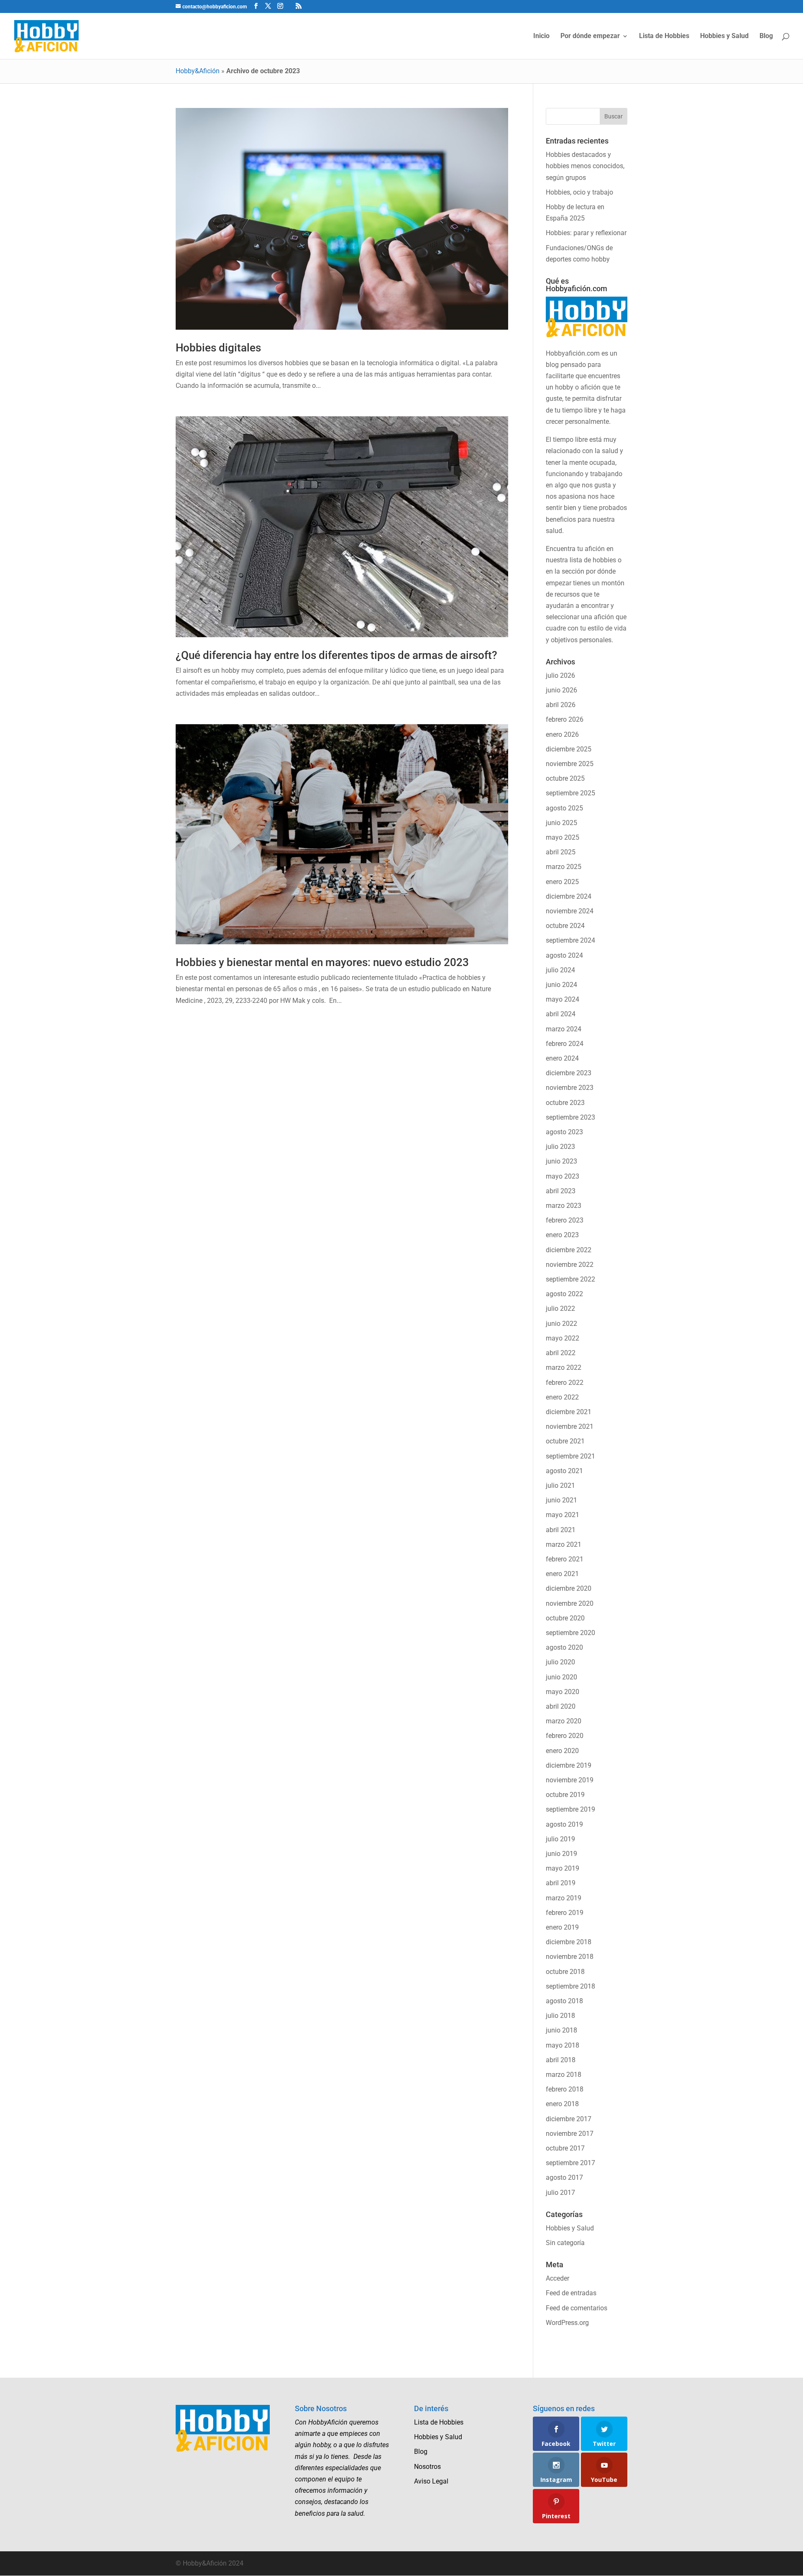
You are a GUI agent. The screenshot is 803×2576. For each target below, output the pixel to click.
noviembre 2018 (570, 1957)
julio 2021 (560, 1485)
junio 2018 (561, 2030)
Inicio (541, 36)
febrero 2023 (565, 1220)
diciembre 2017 (569, 2119)
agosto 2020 (564, 1647)
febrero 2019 (565, 1913)
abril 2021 (561, 1530)
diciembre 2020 (569, 1588)
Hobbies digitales (218, 348)
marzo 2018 (564, 2075)
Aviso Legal (431, 2481)
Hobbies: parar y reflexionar (586, 233)
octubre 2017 (565, 2148)
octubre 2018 (565, 1972)
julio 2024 (560, 970)
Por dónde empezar (590, 36)
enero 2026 (562, 734)
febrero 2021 (565, 1559)
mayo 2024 (563, 999)
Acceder (557, 2278)
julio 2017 (560, 2193)
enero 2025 (562, 882)
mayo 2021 (563, 1515)
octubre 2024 (565, 926)
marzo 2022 (564, 1367)
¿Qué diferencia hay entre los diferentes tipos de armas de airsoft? (336, 655)
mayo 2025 (563, 837)
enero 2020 (562, 1751)
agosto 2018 (564, 2001)
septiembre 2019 (570, 1809)
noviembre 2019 (570, 1780)
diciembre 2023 (569, 1073)
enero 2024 (562, 1058)
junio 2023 (561, 1161)
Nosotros (427, 2467)
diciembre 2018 (569, 1942)
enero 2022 (562, 1397)
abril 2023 (561, 1191)
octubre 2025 (565, 778)
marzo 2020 (564, 1721)
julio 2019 (560, 1839)
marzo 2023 (564, 1206)
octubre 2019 (565, 1795)
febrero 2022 (565, 1383)
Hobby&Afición (198, 71)
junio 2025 (561, 823)
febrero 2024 (565, 1044)
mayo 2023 (563, 1176)
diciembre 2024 (569, 896)
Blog (766, 36)
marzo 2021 (564, 1544)
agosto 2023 (564, 1132)
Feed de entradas (571, 2293)
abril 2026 (561, 705)
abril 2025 (561, 852)
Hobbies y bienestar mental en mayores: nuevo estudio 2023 (322, 962)
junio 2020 (561, 1677)
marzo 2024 (564, 1029)
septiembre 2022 (570, 1279)
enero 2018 (562, 2104)
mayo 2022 (563, 1338)
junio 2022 (561, 1324)
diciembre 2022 (569, 1250)
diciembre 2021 (569, 1412)
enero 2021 (562, 1574)
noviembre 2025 (570, 764)
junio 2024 (561, 985)
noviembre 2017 (570, 2134)
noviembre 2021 (570, 1426)
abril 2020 (561, 1706)
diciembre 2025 (569, 749)
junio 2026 (561, 690)
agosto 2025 (564, 808)
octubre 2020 (565, 1618)
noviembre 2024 (570, 911)
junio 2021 (561, 1500)
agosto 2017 (564, 2177)
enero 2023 (562, 1235)
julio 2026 (560, 675)
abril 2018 (561, 2060)
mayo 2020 (563, 1692)
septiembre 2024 (570, 940)
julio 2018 (560, 2016)
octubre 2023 (565, 1103)
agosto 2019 (564, 1824)
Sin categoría (565, 2243)
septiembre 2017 (570, 2163)
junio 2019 (561, 1854)
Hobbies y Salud (724, 36)
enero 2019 (562, 1927)
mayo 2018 (563, 2045)
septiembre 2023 (570, 1117)
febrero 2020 (565, 1736)
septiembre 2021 (570, 1456)
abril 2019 (561, 1883)
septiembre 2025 (570, 793)
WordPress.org (567, 2323)
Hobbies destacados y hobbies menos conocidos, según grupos (585, 166)
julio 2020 (560, 1662)
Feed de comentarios (577, 2308)
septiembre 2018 (570, 1986)
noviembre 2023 (570, 1088)
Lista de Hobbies (664, 36)
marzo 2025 (564, 867)
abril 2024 (561, 1014)
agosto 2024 (564, 955)
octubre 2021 (565, 1441)
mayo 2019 (563, 1868)
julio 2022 (560, 1309)
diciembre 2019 (569, 1765)
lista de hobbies (593, 560)
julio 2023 (560, 1147)
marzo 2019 (564, 1898)
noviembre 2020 (570, 1603)
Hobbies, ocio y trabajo (579, 192)
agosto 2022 (564, 1294)
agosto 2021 (564, 1471)
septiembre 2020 (570, 1633)
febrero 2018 (565, 2089)
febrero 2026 (565, 719)
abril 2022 (561, 1353)
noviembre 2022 (570, 1265)
